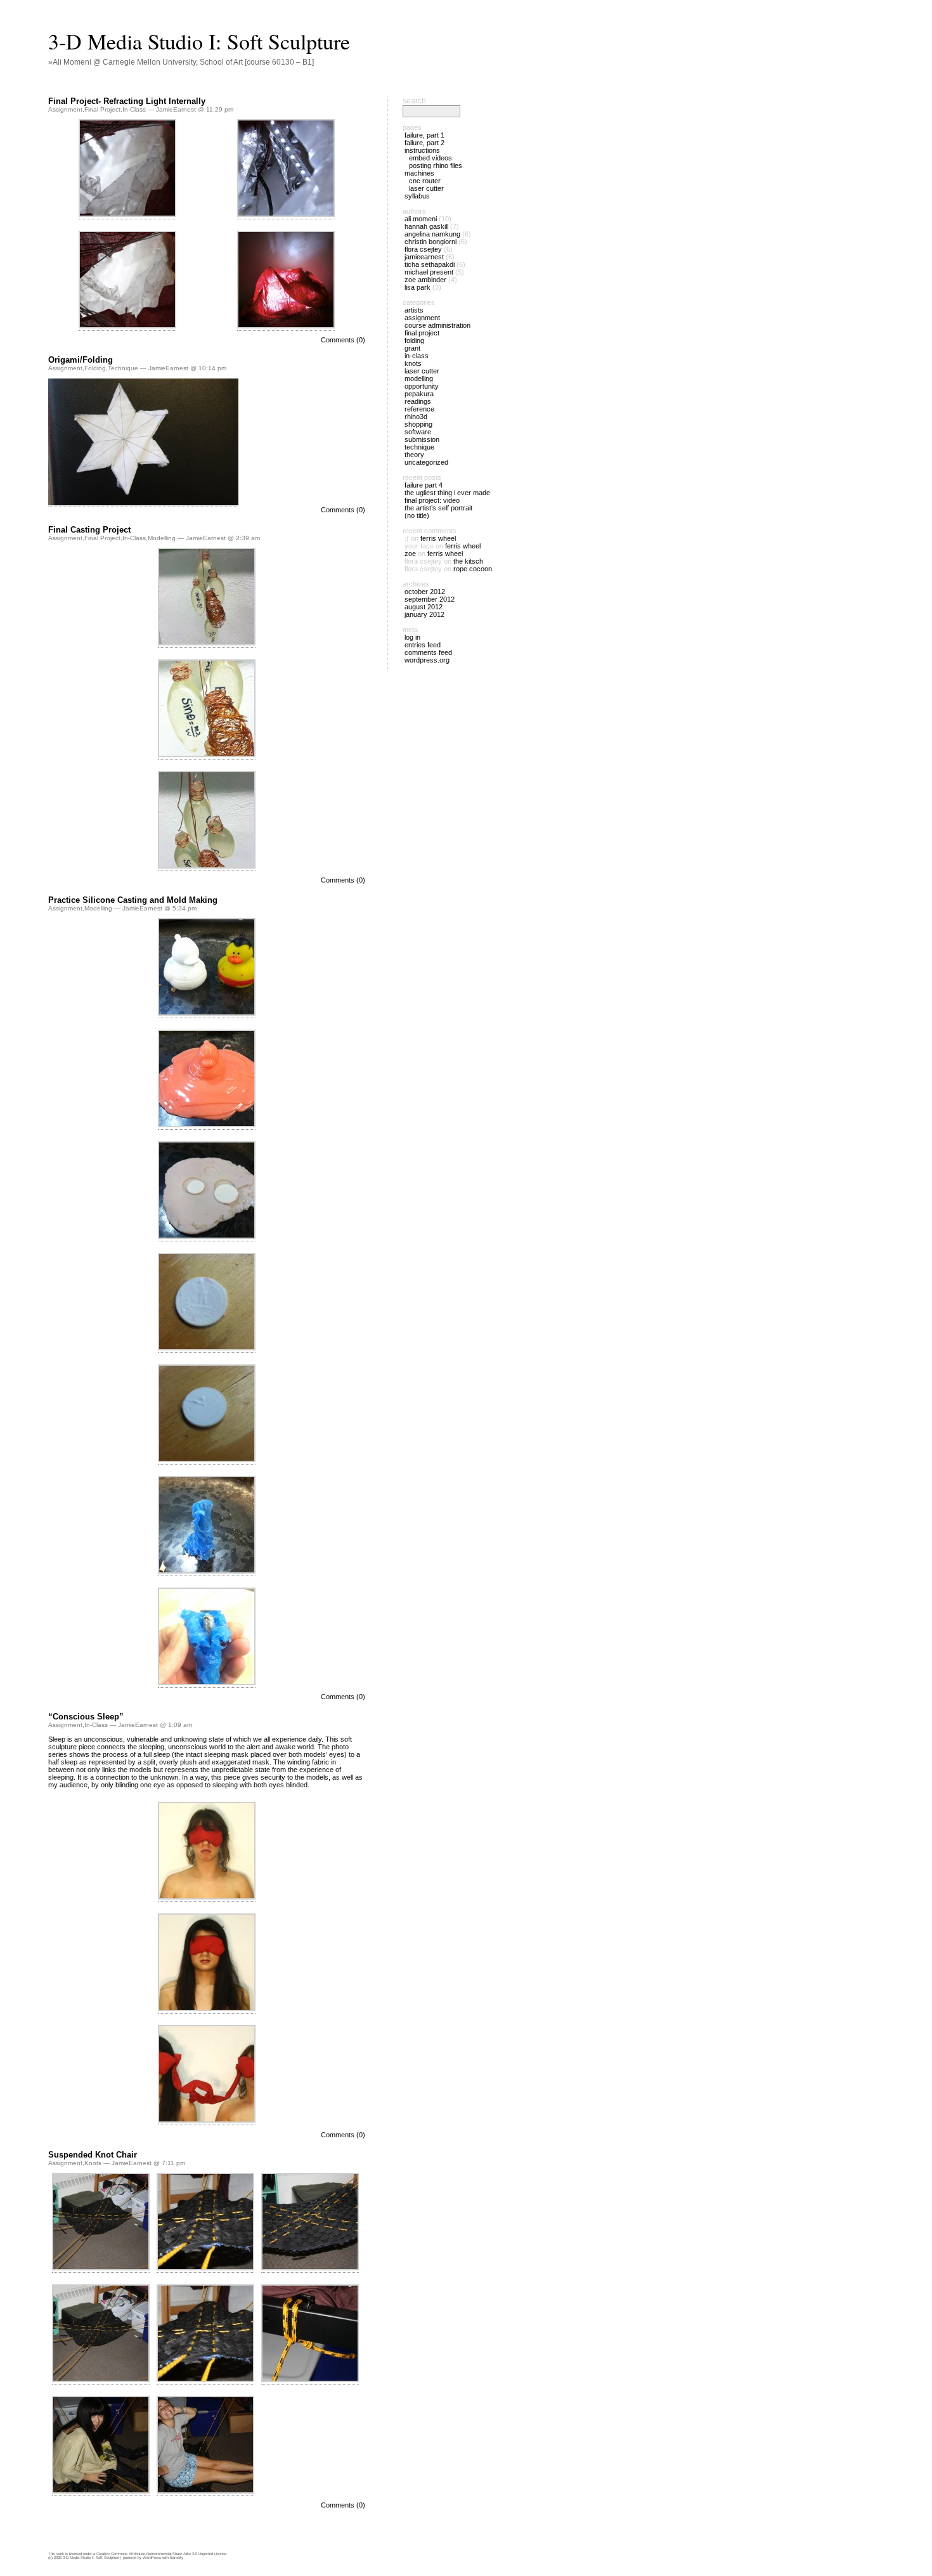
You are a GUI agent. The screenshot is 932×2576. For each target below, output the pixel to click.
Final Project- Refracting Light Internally (127, 101)
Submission (422, 439)
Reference (419, 409)
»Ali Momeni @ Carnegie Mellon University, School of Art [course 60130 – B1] (181, 62)
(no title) (417, 515)
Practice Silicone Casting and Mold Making (133, 900)
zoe (410, 553)
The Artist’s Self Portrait (438, 508)
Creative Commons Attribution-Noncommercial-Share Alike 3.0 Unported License (161, 2554)
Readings (418, 401)
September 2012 (430, 599)
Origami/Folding (81, 360)
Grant (412, 348)
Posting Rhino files (436, 165)
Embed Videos (430, 158)
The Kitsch (468, 561)
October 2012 (425, 592)
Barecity (177, 2558)
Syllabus (417, 196)
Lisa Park (417, 287)
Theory (414, 455)
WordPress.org (427, 660)
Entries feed (423, 645)
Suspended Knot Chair (93, 2155)
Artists (414, 310)
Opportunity (422, 386)
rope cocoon (473, 569)
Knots (93, 2163)
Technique (123, 368)
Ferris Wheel (438, 538)
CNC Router (425, 181)
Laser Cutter (426, 188)
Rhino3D (416, 417)
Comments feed (428, 652)
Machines (419, 173)
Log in (412, 637)
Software (418, 432)
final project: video (432, 500)
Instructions (422, 150)
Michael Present (429, 272)
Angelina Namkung (432, 234)
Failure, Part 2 (424, 143)
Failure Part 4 (424, 485)
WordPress (152, 2558)
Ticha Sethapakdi (430, 264)
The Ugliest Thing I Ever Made (447, 493)
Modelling (162, 538)
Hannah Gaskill (426, 226)
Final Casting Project (89, 530)
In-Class (134, 109)
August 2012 (424, 607)
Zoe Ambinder (425, 280)
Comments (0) (343, 340)
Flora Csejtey (423, 249)
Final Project (102, 109)
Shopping (418, 424)
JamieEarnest (424, 257)
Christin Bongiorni (430, 242)
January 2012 (424, 614)
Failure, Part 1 (424, 135)
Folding (95, 368)
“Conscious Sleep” (86, 1717)
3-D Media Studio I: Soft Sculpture (199, 41)
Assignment (65, 109)
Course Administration (437, 325)
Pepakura (419, 394)
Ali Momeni (421, 219)
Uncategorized (426, 462)
